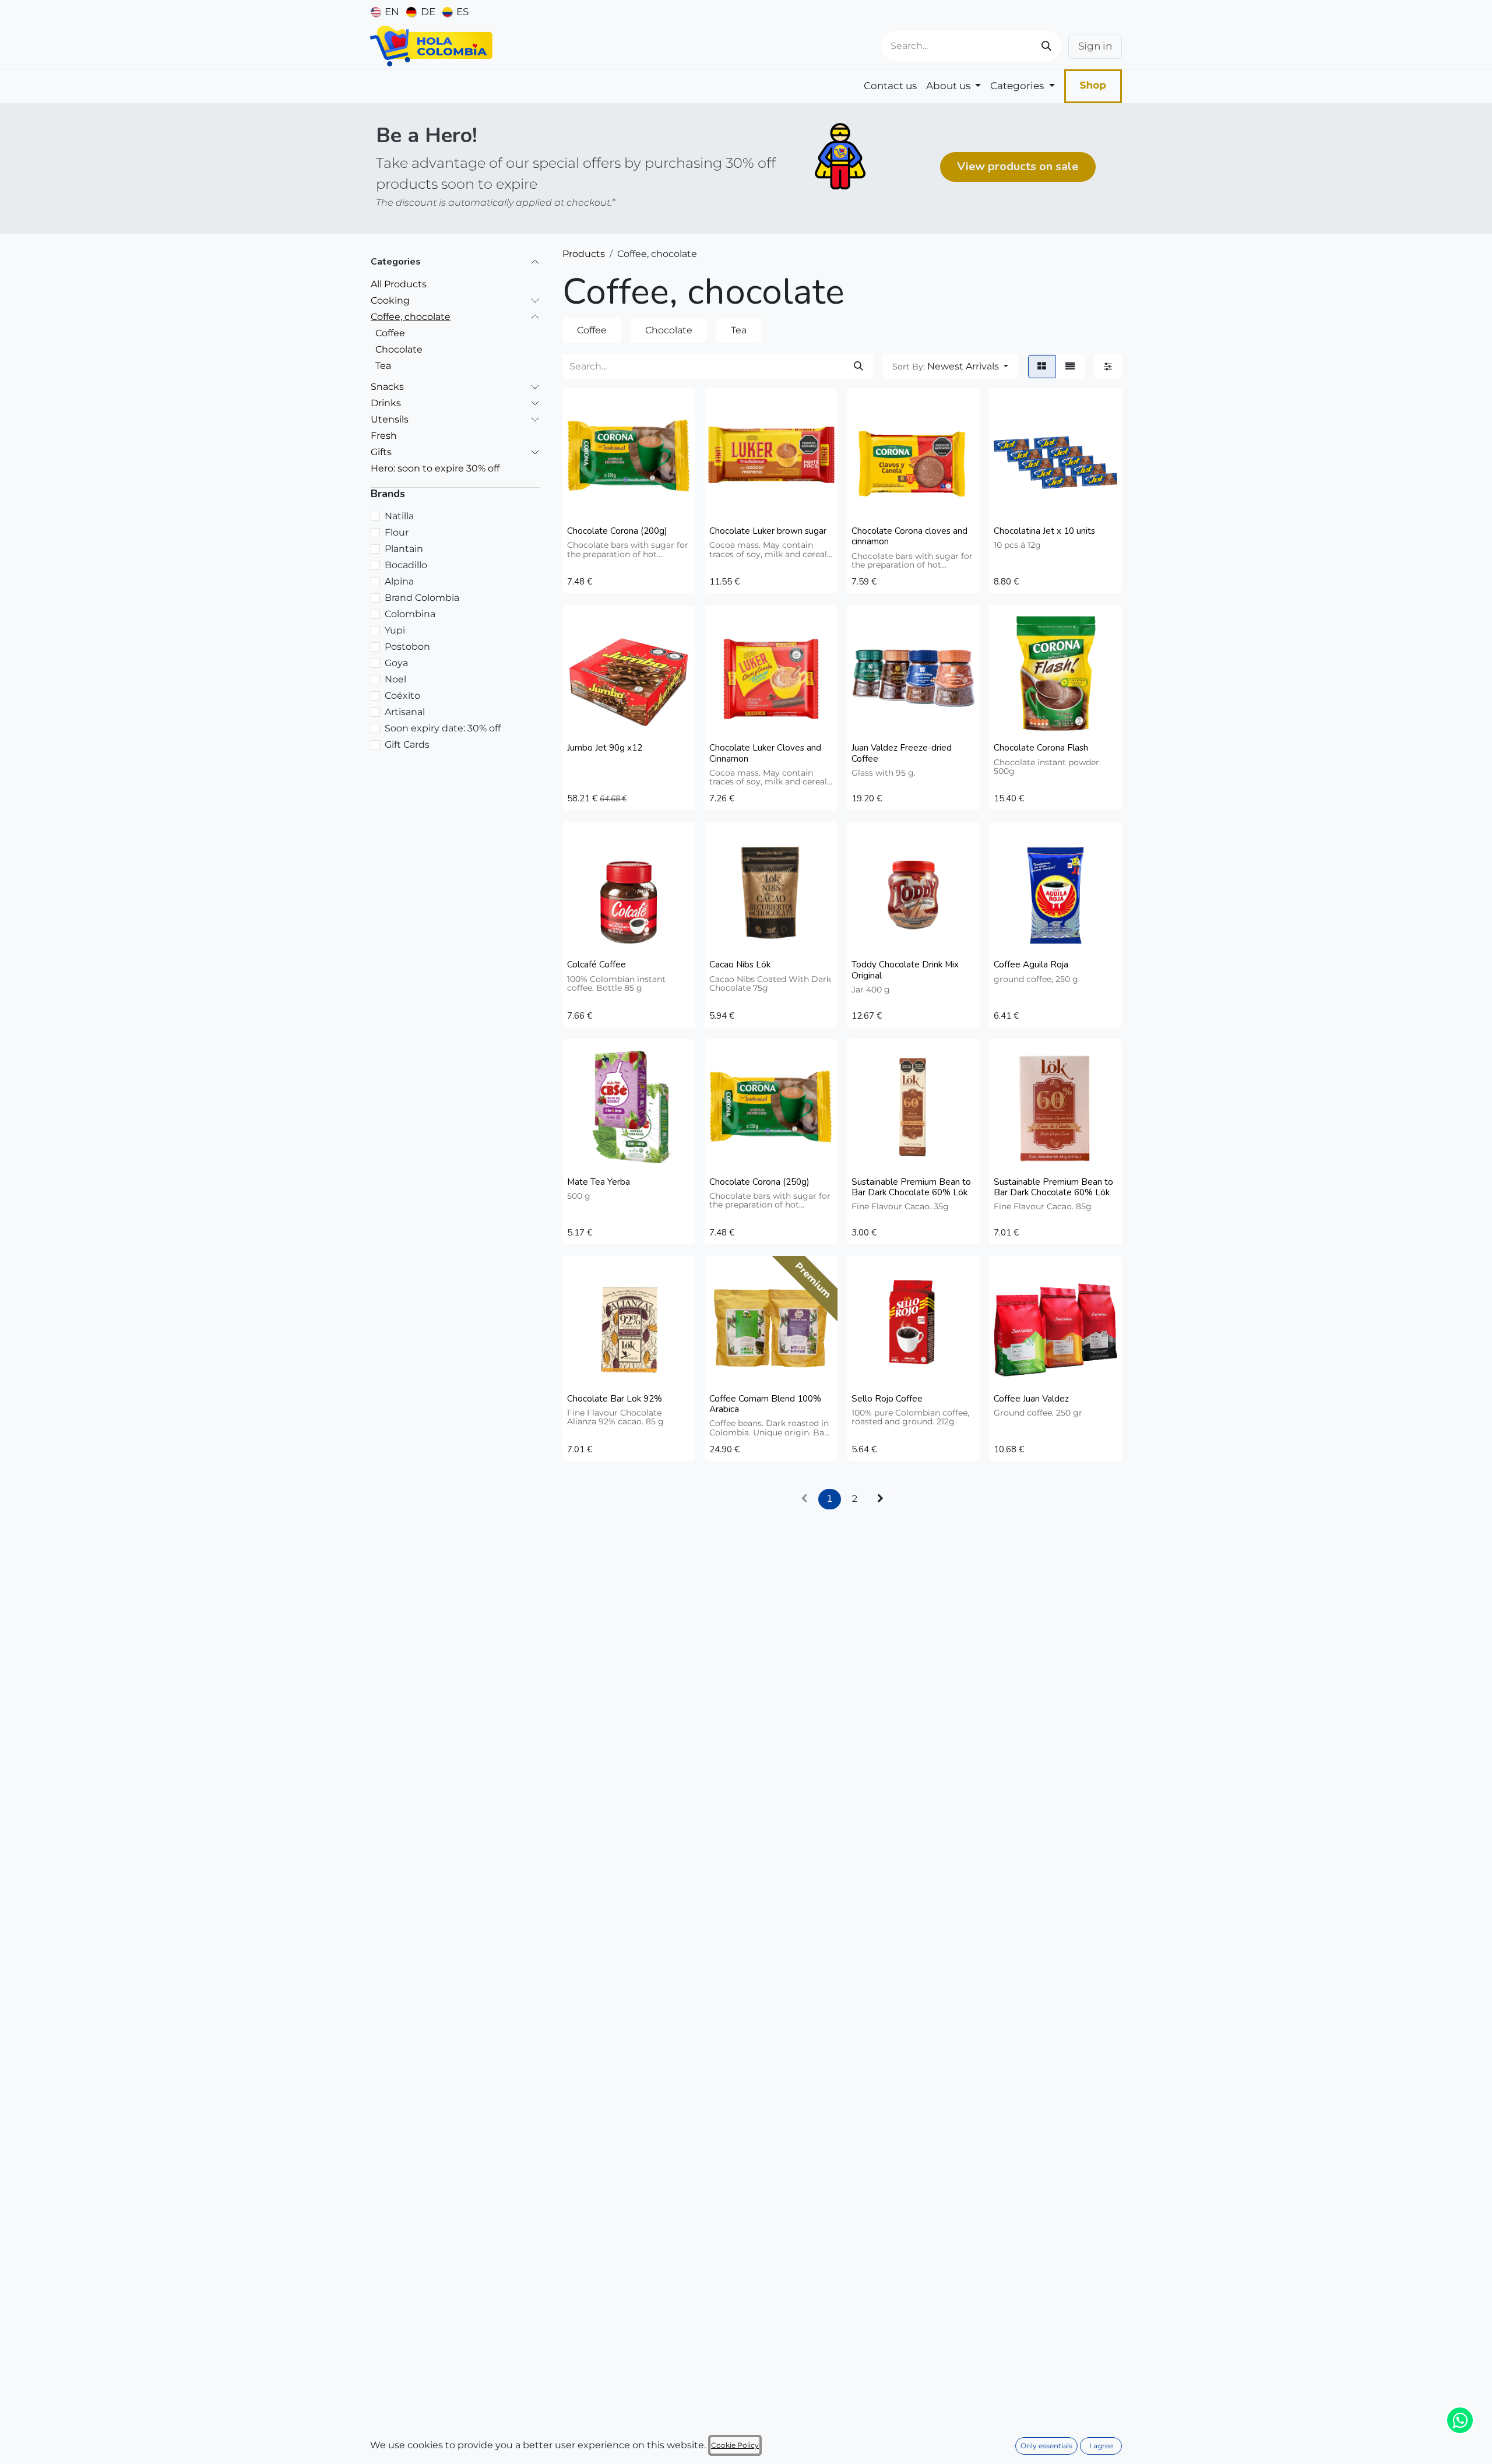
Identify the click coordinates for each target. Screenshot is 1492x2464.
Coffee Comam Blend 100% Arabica (765, 1404)
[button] (950, 367)
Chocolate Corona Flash (1041, 748)
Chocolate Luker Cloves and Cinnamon (765, 753)
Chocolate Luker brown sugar (768, 531)
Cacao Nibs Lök (740, 965)
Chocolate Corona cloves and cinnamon (909, 536)
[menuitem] (385, 12)
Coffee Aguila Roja (1031, 965)
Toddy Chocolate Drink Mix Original (905, 970)
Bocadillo (406, 565)
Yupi (395, 630)
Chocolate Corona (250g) (759, 1182)
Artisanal (405, 712)
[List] (1070, 367)
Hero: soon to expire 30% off (435, 468)
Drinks (386, 402)
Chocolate (399, 349)
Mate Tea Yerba (599, 1182)
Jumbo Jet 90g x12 (605, 748)
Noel (395, 679)
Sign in (1095, 46)
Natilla (399, 516)
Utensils (390, 419)
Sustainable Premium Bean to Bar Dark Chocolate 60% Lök (911, 1187)
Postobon (407, 647)
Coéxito (402, 696)
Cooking (390, 300)
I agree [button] (1101, 2446)
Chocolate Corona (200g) (617, 531)
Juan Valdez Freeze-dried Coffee (902, 753)
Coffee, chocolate (411, 316)
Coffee (390, 332)
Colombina (410, 614)
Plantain (404, 549)
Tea (383, 365)
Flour (397, 532)
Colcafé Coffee (597, 965)
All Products (399, 284)
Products (584, 254)
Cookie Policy (735, 2445)
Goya (396, 663)
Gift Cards (407, 745)
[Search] (1046, 46)
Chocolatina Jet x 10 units (1044, 531)
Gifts (381, 451)
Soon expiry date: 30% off (443, 728)
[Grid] (1042, 367)
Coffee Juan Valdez (1031, 1399)
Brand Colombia (422, 598)
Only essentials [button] (1046, 2446)
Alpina (399, 581)
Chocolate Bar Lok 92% (615, 1399)
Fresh (384, 435)
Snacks (387, 386)
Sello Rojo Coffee (887, 1399)
